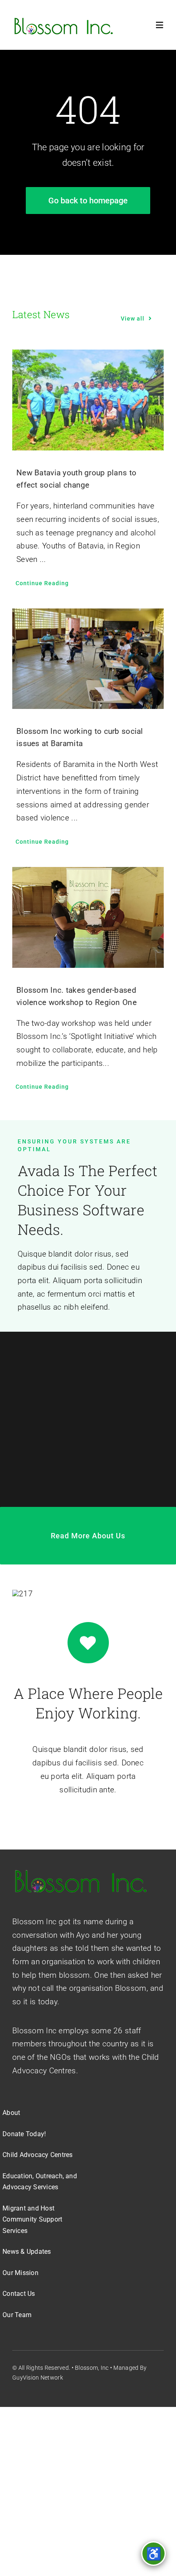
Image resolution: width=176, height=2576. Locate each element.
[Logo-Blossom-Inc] (63, 19)
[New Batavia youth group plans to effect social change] (88, 400)
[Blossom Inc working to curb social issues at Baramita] (88, 659)
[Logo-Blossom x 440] (81, 1871)
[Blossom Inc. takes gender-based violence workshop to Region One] (88, 917)
